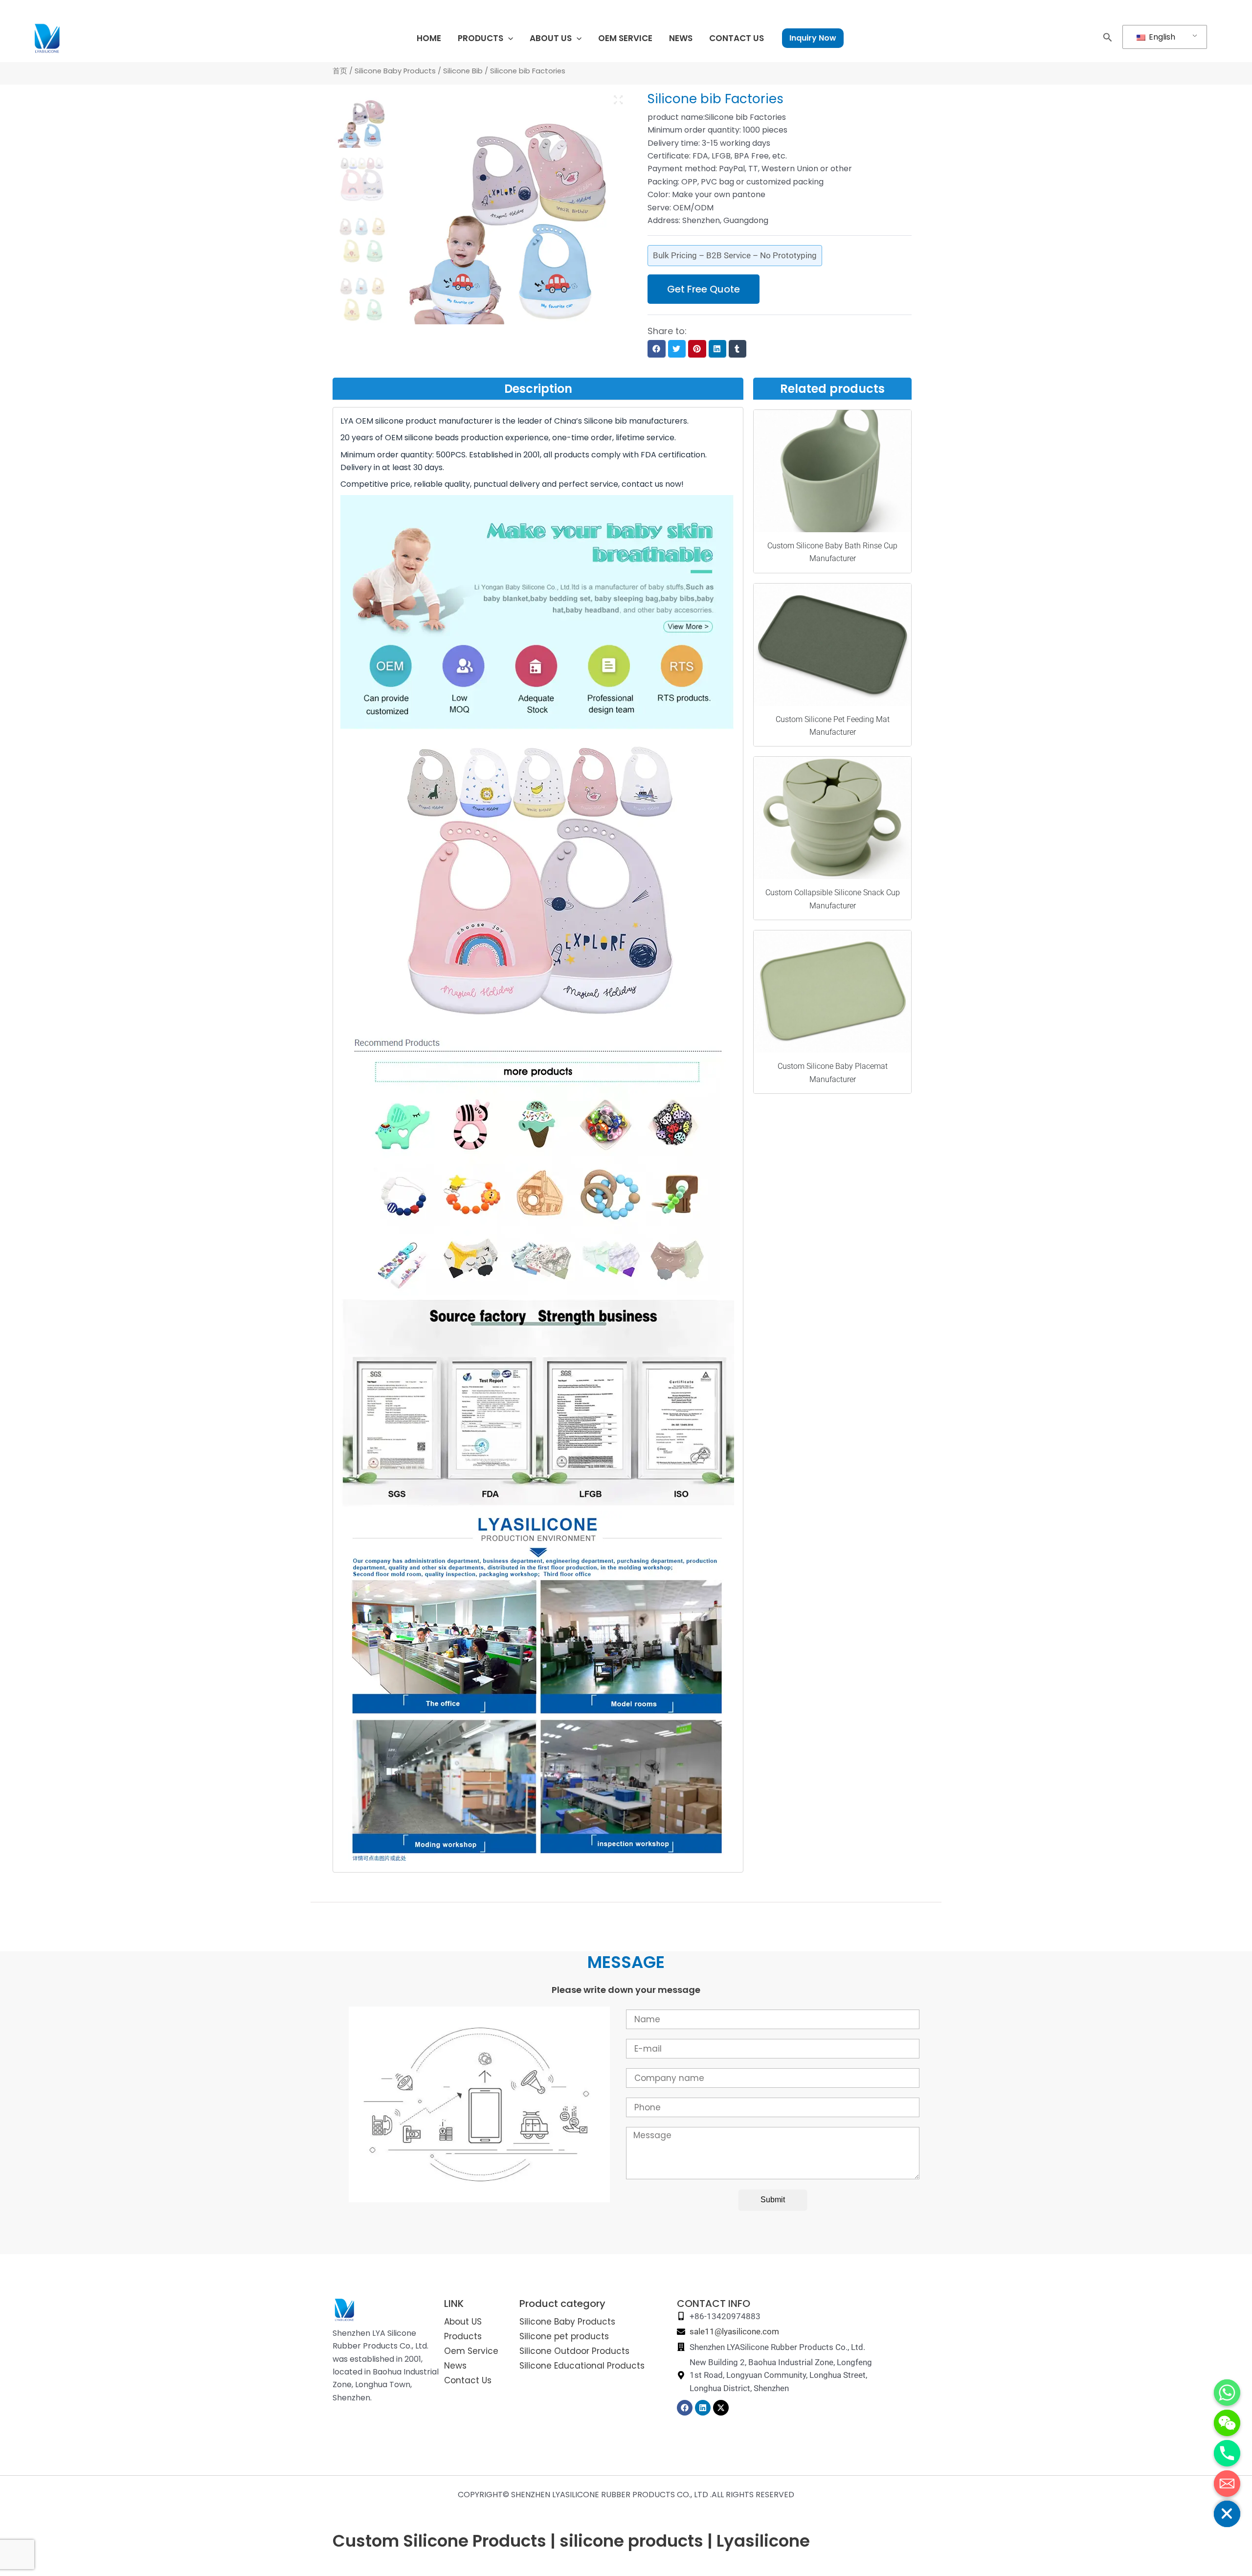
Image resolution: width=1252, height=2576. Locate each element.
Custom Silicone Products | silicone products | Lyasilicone (571, 2541)
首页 (340, 71)
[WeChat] (1227, 2423)
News (455, 2366)
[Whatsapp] (1227, 2393)
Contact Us (468, 2380)
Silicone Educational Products (582, 2366)
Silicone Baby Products (395, 71)
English (1161, 37)
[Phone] (1227, 2453)
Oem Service (471, 2351)
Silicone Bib (463, 71)
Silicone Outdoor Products (574, 2351)
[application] (508, 38)
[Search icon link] (1108, 39)
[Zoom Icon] (619, 100)
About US (463, 2322)
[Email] (1227, 2484)
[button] (656, 349)
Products (463, 2336)
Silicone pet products (564, 2336)
